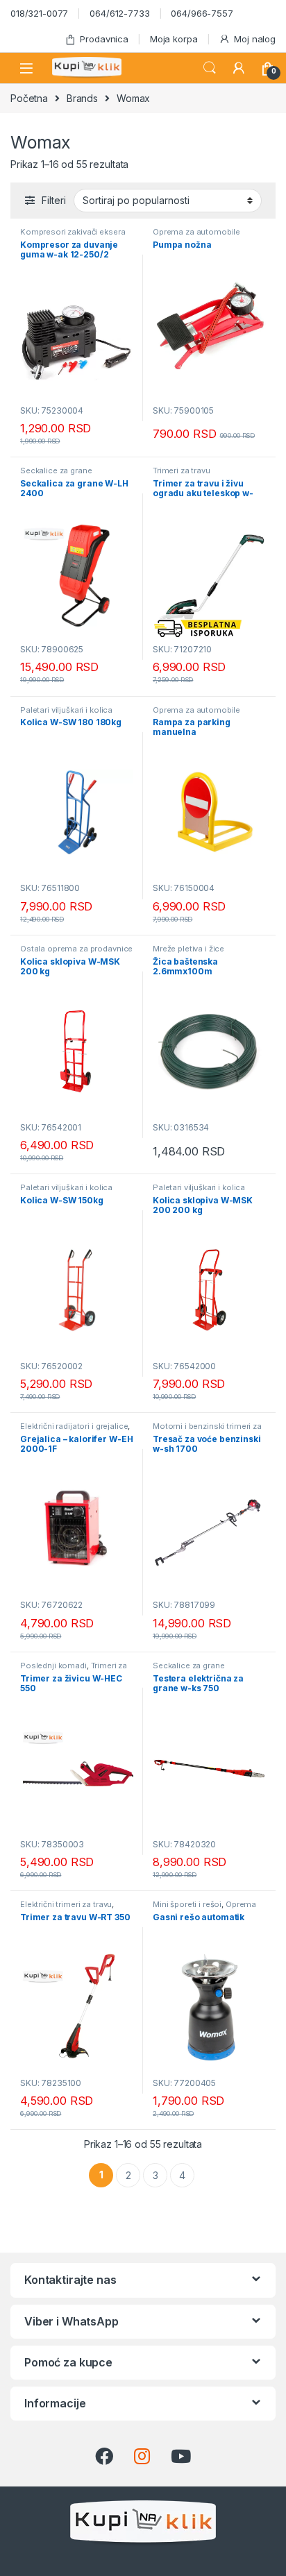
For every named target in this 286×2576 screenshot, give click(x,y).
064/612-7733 (119, 13)
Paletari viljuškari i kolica (66, 710)
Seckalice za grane (56, 471)
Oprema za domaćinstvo (204, 1908)
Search (210, 68)
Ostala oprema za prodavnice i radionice (76, 953)
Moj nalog (255, 39)
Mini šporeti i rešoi (187, 1904)
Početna (29, 98)
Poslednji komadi (53, 1666)
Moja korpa (174, 39)
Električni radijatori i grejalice (74, 1426)
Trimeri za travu (182, 471)
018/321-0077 (39, 13)
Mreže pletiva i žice (188, 949)
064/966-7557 (202, 13)
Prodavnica (104, 39)
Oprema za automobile (196, 232)
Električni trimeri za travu (66, 1904)
